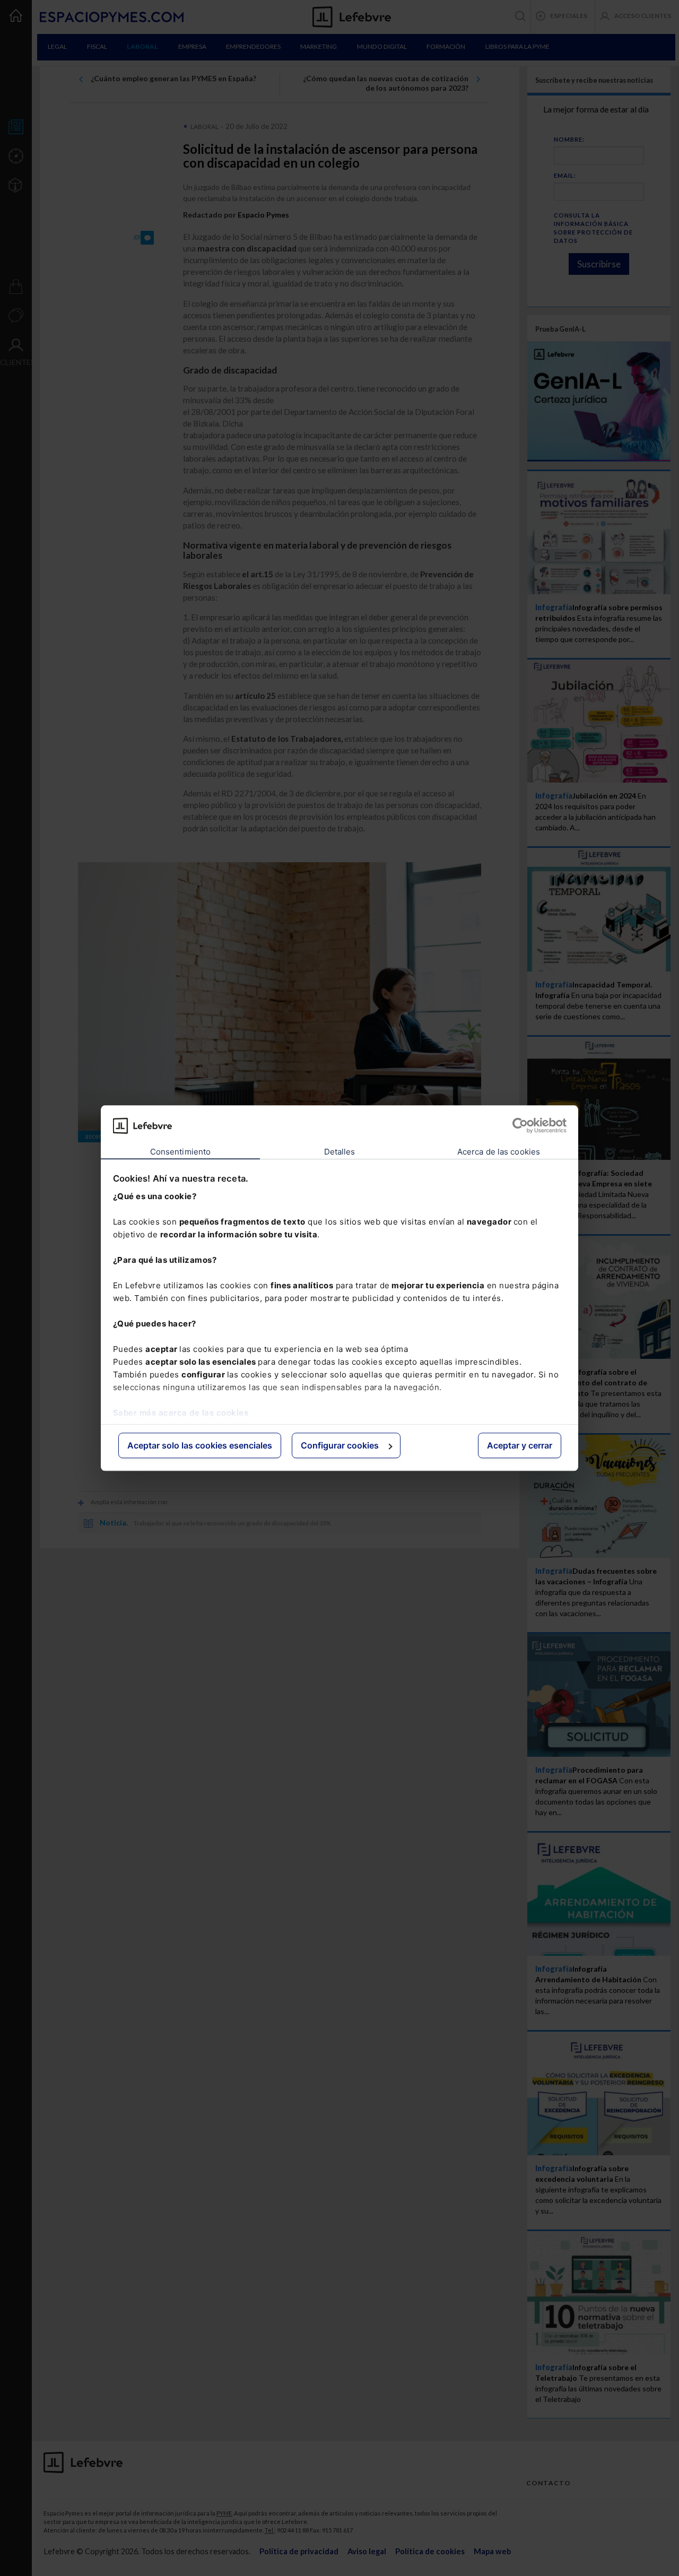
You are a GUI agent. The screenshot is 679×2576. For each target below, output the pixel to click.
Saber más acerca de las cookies (181, 1413)
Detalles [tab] (340, 1152)
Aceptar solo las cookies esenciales (200, 1446)
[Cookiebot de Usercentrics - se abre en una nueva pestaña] (520, 1125)
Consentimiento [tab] (180, 1152)
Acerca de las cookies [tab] (499, 1152)
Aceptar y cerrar (520, 1446)
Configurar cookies (340, 1446)
